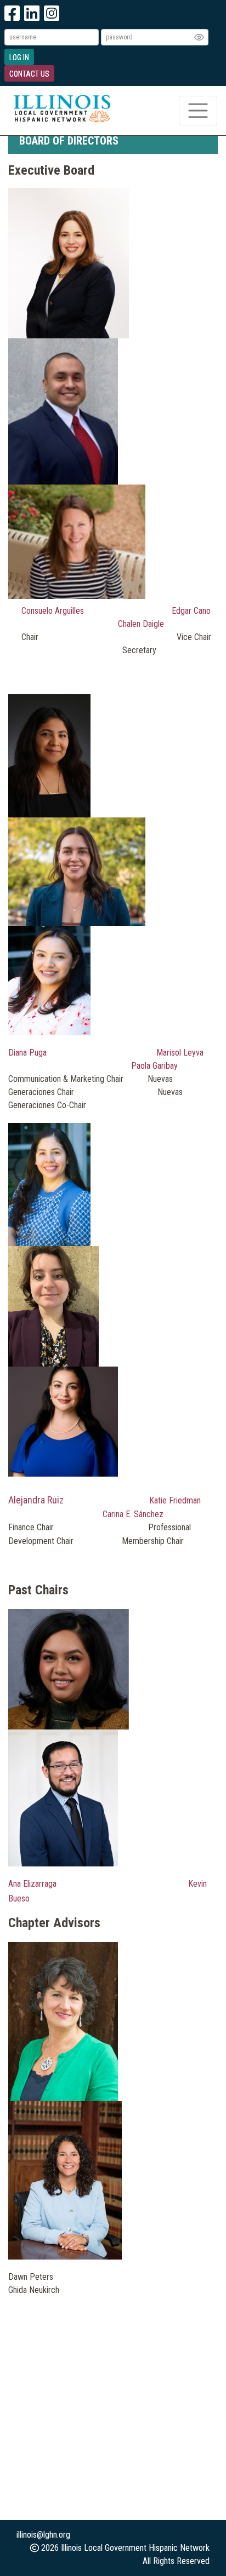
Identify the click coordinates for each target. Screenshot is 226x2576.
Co (26, 611)
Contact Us (29, 74)
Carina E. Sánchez (133, 1514)
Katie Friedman (175, 1500)
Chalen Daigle (141, 624)
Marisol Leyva (180, 1053)
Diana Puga (27, 1053)
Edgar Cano (191, 611)
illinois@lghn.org (43, 2535)
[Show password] (199, 37)
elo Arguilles (63, 611)
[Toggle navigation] (198, 111)
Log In (19, 57)
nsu (36, 611)
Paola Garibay (154, 1066)
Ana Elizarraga (32, 1884)
